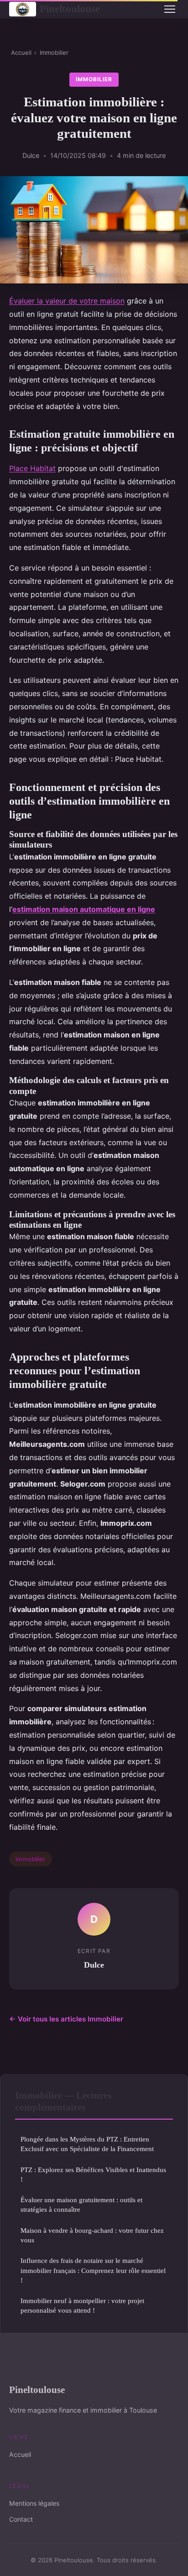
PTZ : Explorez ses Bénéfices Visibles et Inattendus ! (93, 2174)
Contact (21, 2519)
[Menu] (170, 9)
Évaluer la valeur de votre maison (67, 301)
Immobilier (54, 52)
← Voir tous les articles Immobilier (66, 2019)
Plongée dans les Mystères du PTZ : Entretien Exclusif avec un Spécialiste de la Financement (87, 2144)
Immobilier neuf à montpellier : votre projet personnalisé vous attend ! (82, 2305)
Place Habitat (32, 468)
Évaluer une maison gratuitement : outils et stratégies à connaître (81, 2204)
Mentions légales (34, 2503)
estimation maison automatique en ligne (84, 909)
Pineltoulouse (70, 9)
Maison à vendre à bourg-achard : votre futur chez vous (92, 2235)
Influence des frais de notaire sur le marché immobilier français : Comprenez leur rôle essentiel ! (93, 2270)
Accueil (21, 52)
